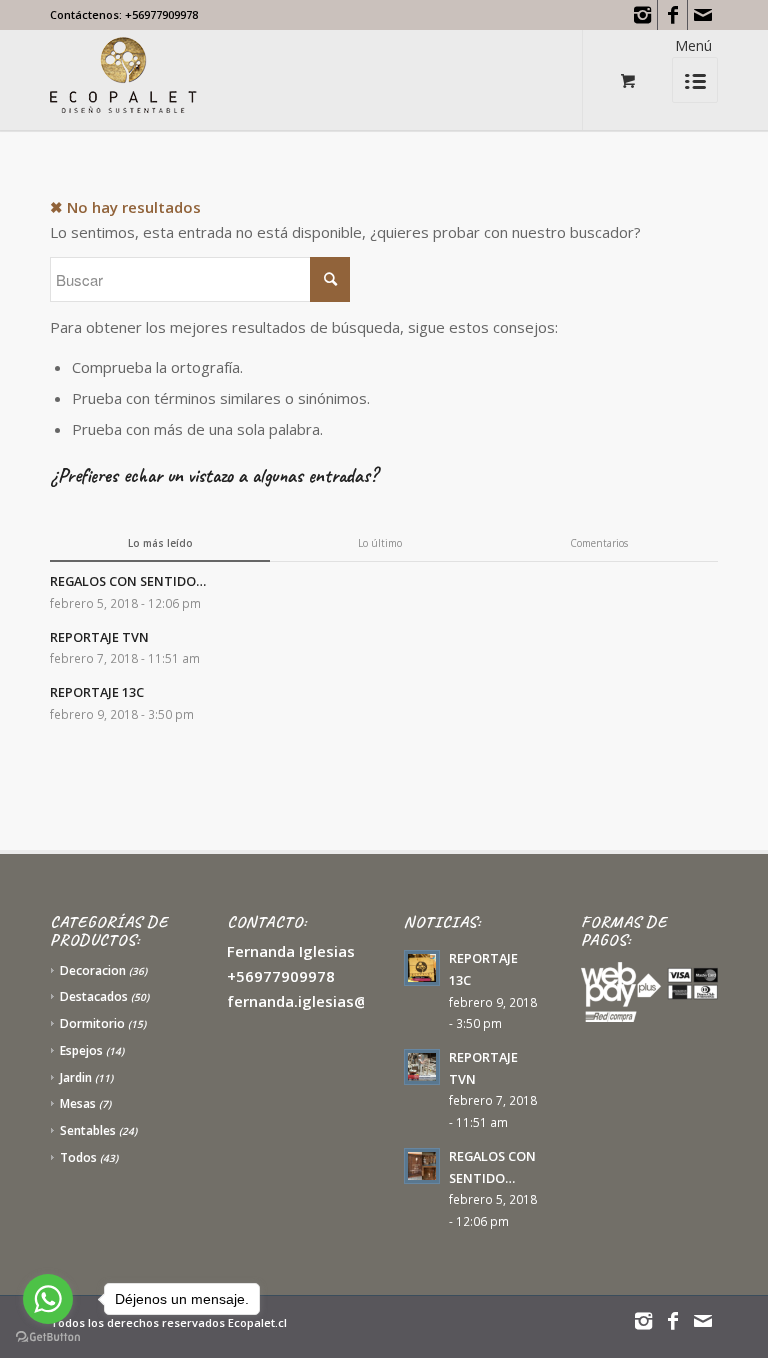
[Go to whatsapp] (48, 1299)
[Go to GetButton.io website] (48, 1337)
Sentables (88, 1130)
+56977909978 (161, 14)
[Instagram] (642, 15)
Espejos (81, 1050)
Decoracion (93, 970)
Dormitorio (92, 1023)
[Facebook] (672, 15)
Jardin (76, 1077)
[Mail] (703, 15)
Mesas (78, 1103)
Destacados (94, 996)
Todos (78, 1157)
